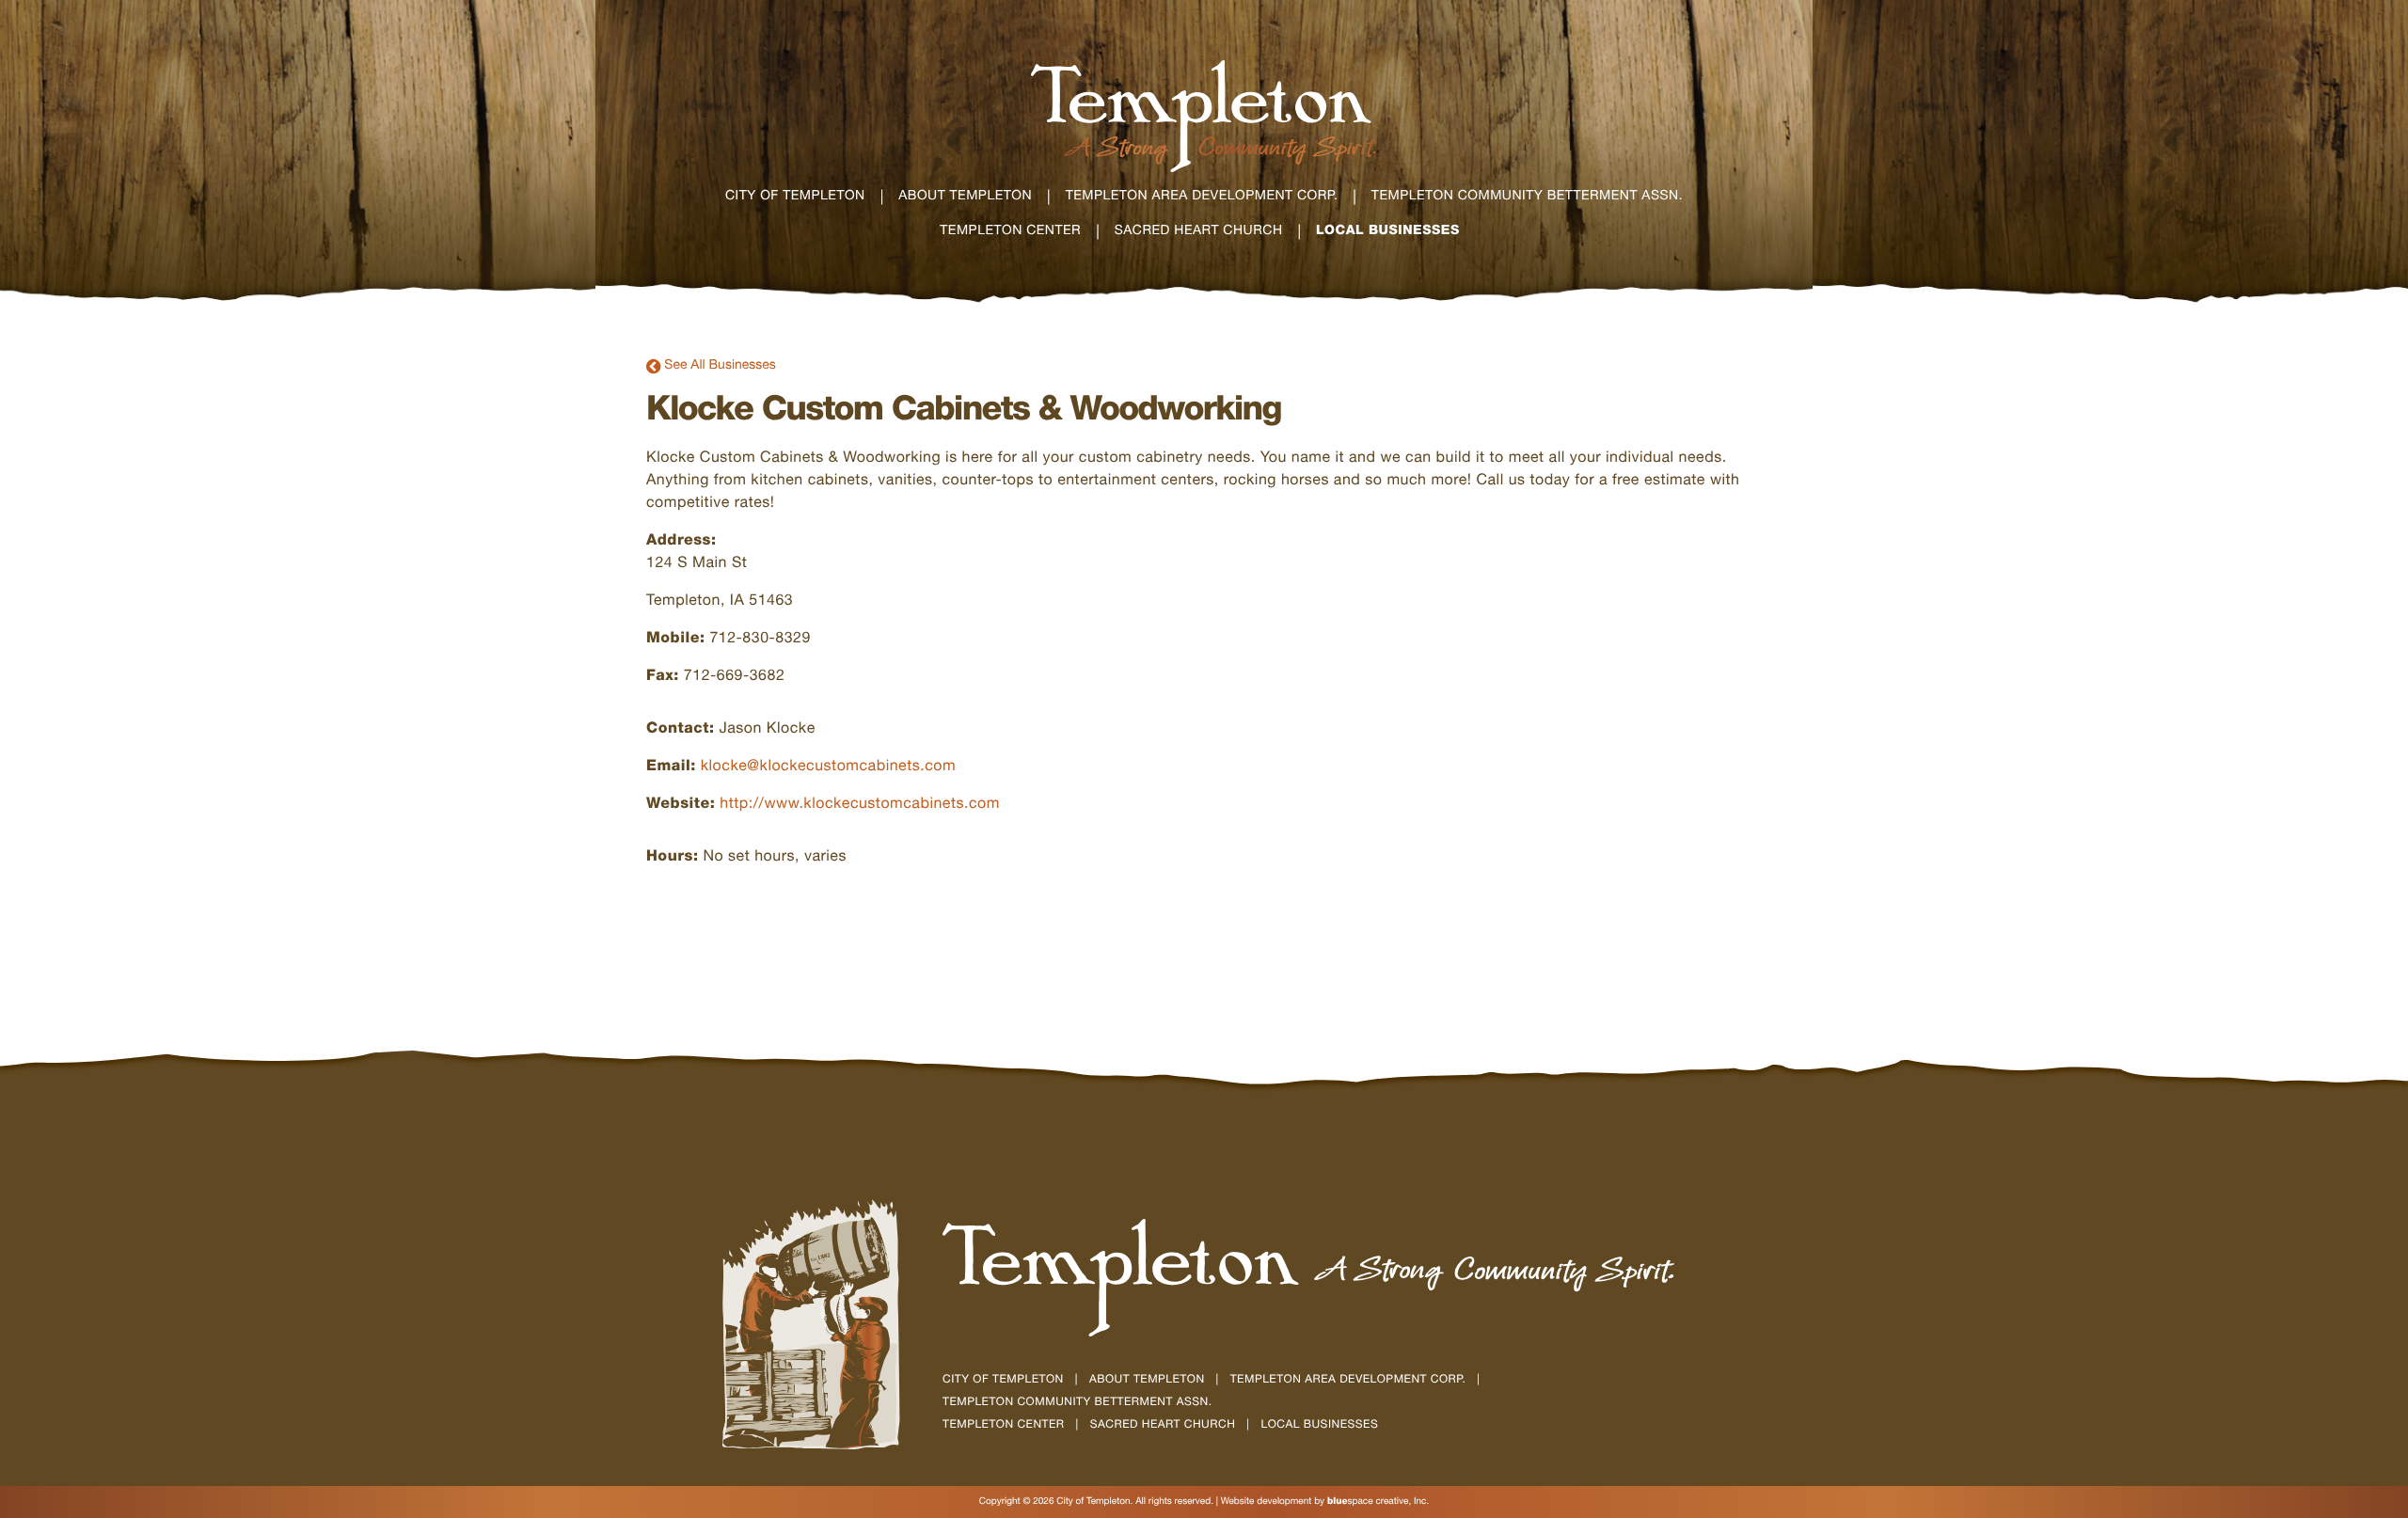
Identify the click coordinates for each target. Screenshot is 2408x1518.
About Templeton (1147, 1381)
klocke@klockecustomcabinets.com (828, 767)
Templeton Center (1004, 1426)
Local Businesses (1320, 1426)
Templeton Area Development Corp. (1348, 1381)
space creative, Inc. (1378, 1502)
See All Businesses (711, 367)
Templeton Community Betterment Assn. (1077, 1403)
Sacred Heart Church (1163, 1426)
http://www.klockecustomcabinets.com (860, 805)
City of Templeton (1003, 1381)
